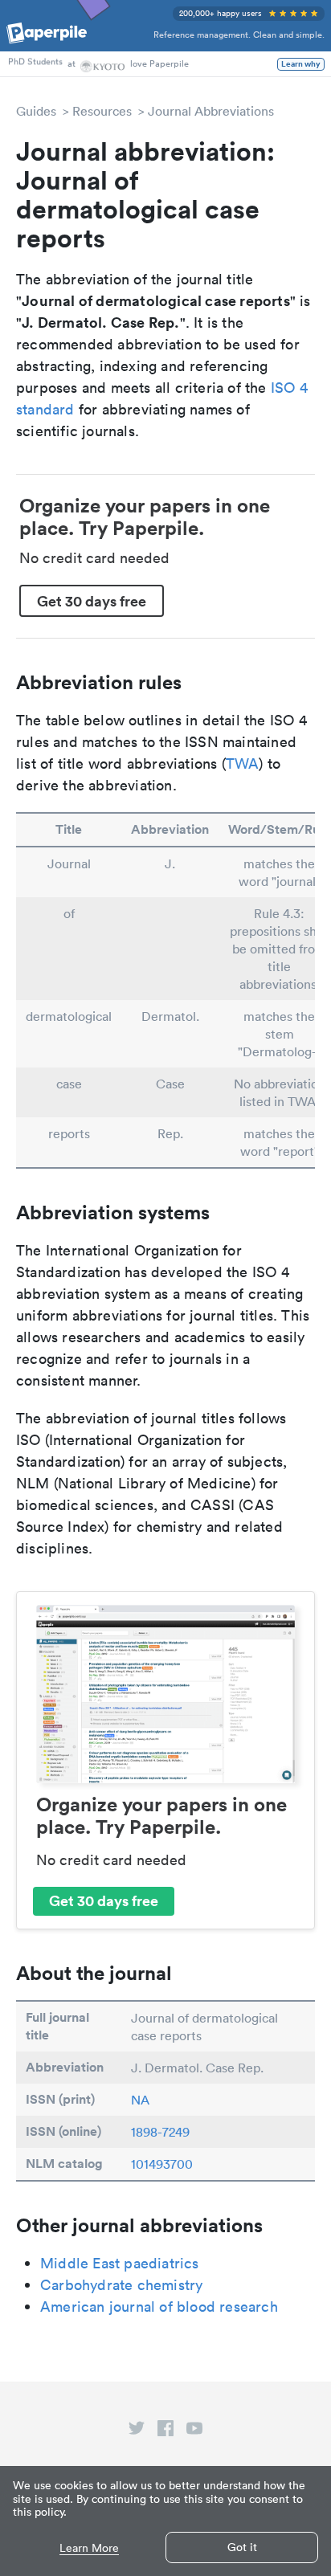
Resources (102, 111)
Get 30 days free (92, 601)
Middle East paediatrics (120, 2263)
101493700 (162, 2164)
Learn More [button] (89, 2548)
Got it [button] (242, 2547)
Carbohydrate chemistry (121, 2285)
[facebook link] (165, 2431)
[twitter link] (137, 2431)
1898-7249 (160, 2132)
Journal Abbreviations (211, 111)
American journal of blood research (159, 2307)
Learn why (301, 64)
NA (140, 2100)
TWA (243, 763)
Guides (36, 111)
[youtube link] (194, 2431)
